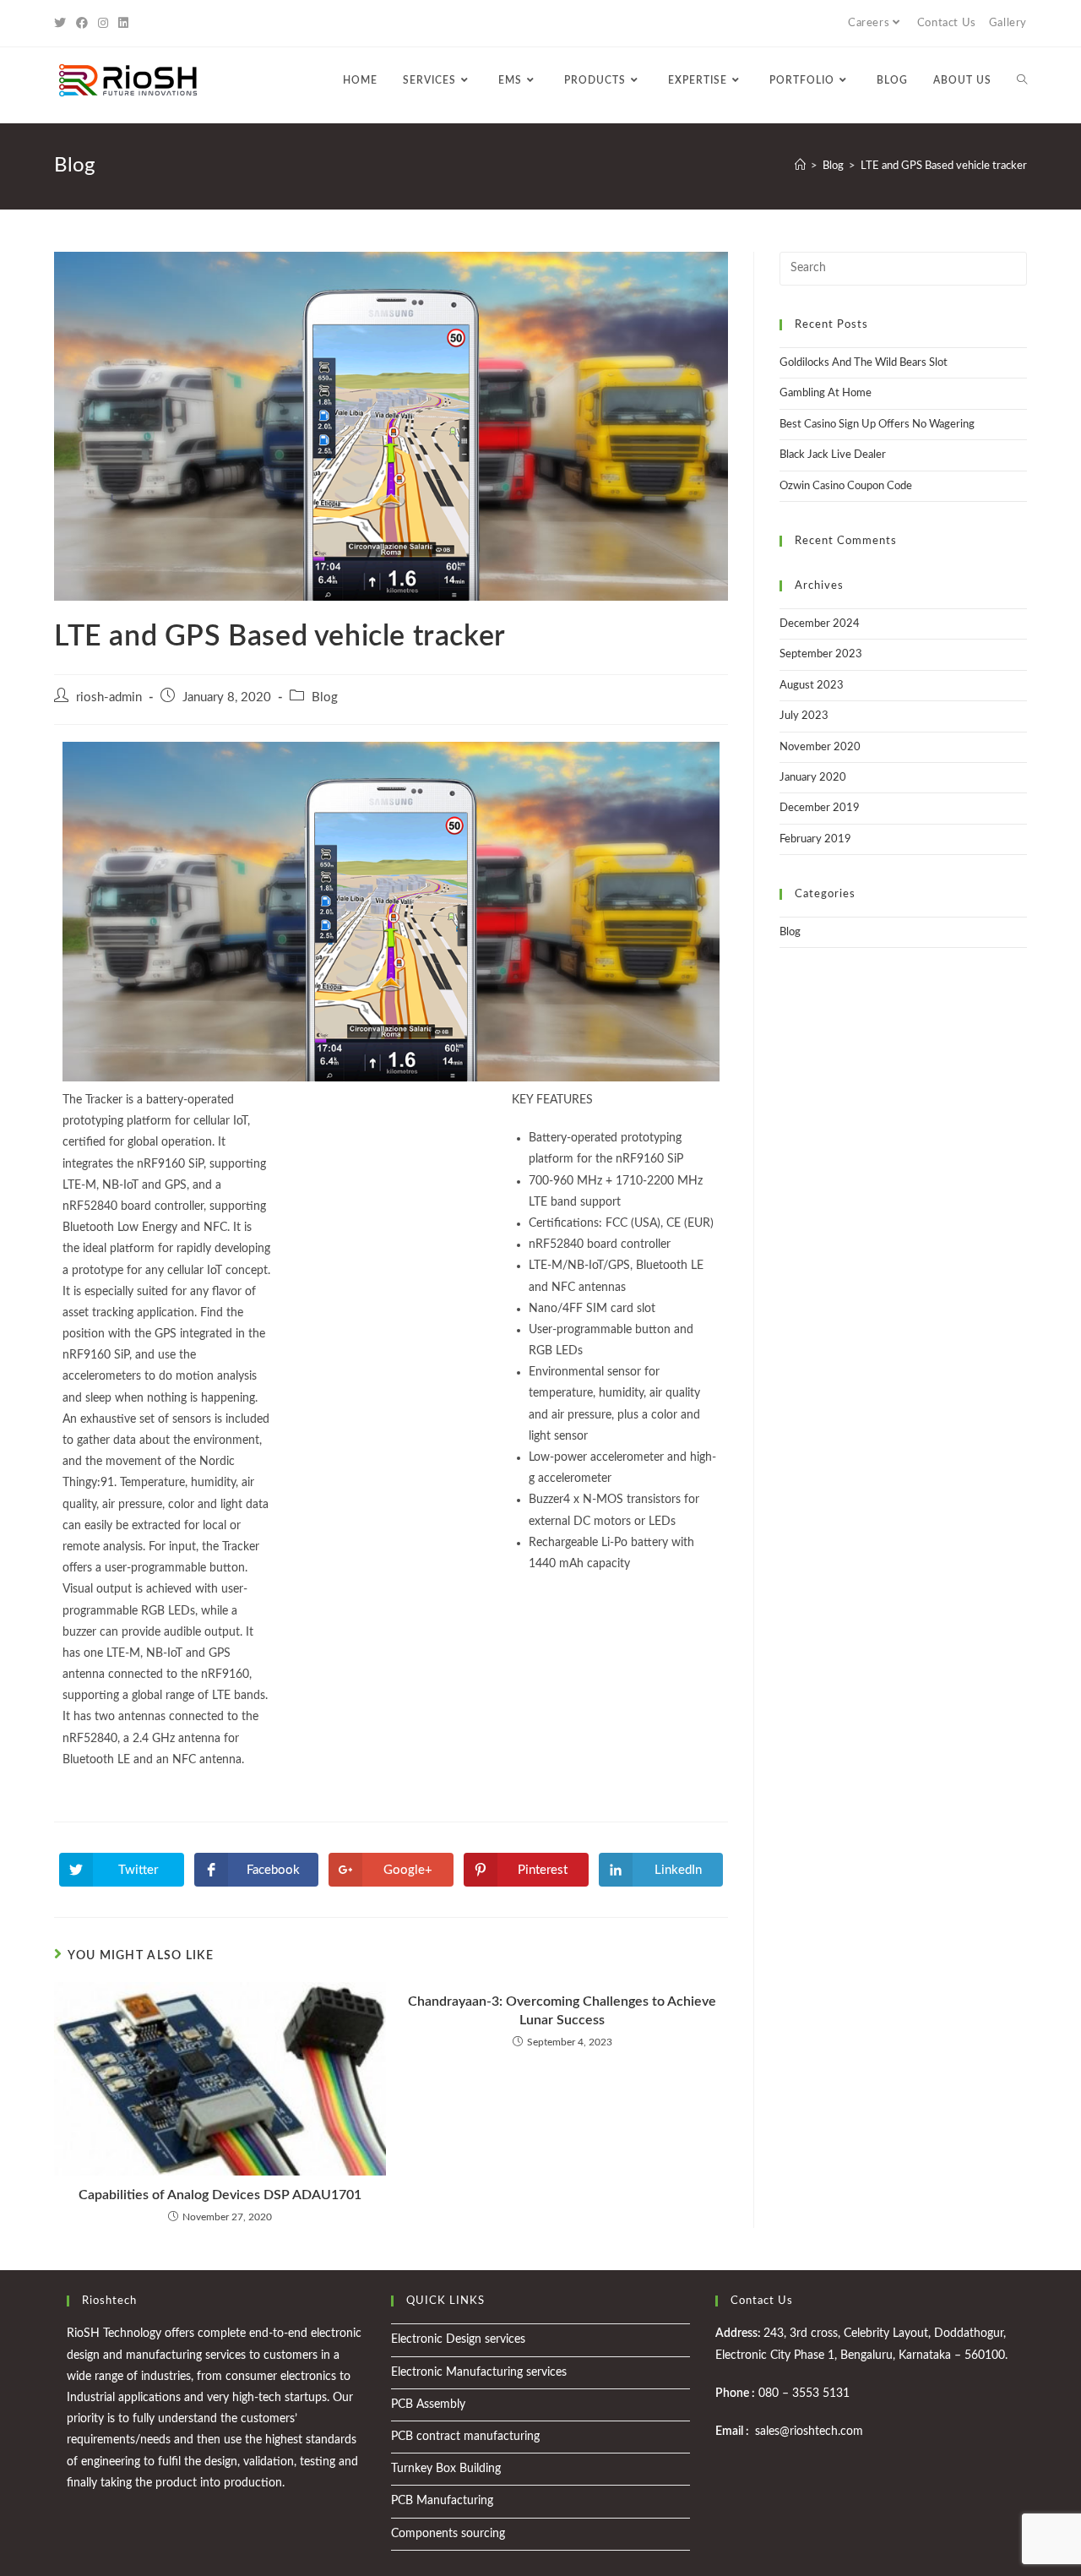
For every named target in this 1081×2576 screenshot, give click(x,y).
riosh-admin (109, 697)
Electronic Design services (458, 2339)
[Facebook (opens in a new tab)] (82, 24)
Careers (869, 23)
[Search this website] (903, 268)
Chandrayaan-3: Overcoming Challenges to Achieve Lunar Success (562, 2011)
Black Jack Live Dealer (833, 455)
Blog (325, 697)
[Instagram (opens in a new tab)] (103, 24)
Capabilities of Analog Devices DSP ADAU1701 (220, 2195)
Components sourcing (448, 2534)
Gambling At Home (826, 393)
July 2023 (804, 716)
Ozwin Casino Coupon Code (846, 486)
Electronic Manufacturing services (479, 2372)
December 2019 (820, 808)
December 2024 (820, 624)
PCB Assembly (428, 2404)
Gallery (1008, 23)
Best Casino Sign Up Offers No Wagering (877, 425)
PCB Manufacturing (442, 2501)
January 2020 (813, 778)
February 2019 (815, 839)
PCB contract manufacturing (465, 2437)
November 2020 (820, 747)
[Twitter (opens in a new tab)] (62, 24)
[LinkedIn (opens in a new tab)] (123, 24)
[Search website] (1022, 80)
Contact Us (947, 23)
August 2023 (812, 686)
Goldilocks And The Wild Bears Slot (864, 363)
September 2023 (821, 654)
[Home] (800, 166)
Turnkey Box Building (446, 2469)
